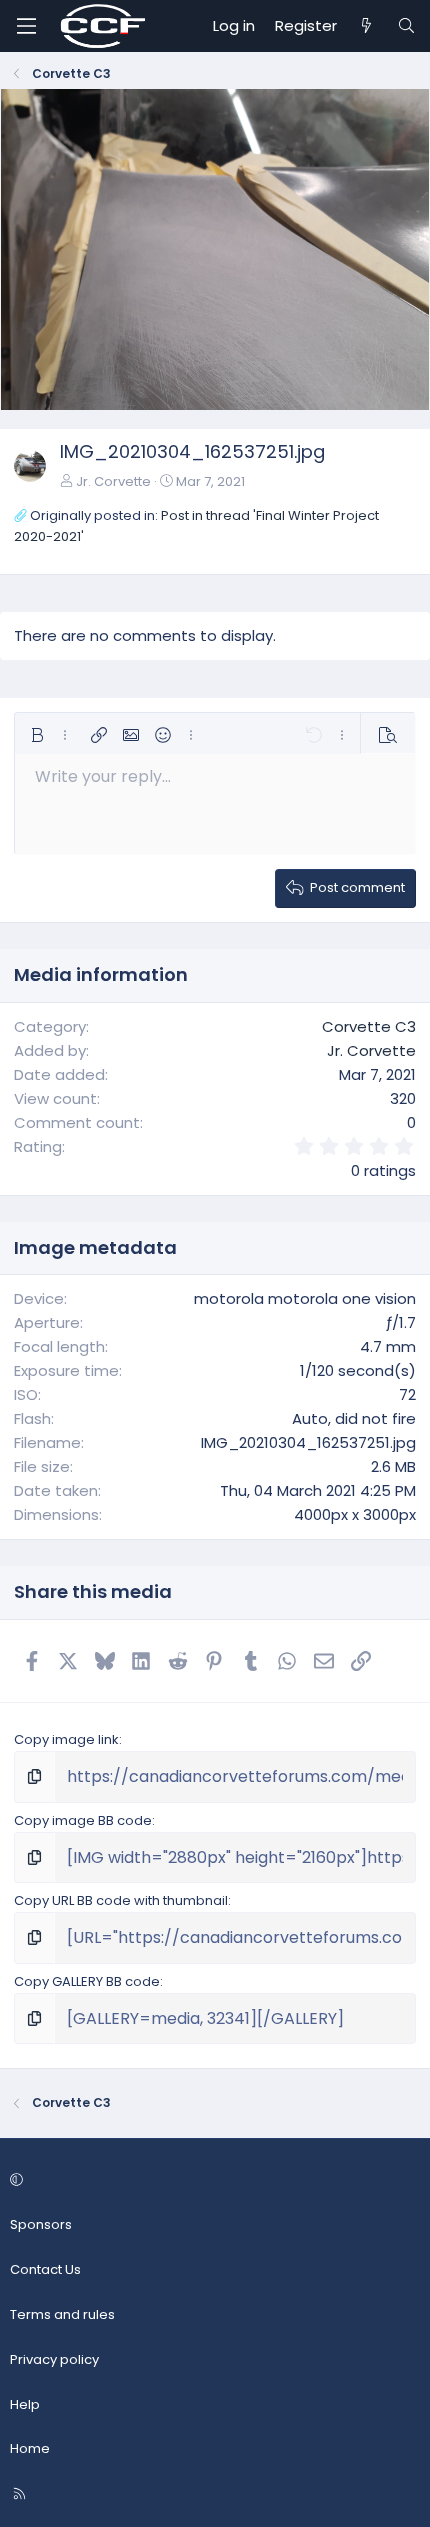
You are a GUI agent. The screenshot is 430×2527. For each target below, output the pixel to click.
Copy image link (66, 1739)
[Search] (406, 26)
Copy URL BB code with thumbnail (121, 1900)
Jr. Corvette (113, 481)
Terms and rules (62, 2314)
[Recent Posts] (366, 26)
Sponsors (41, 2224)
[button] (37, 735)
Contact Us (45, 2269)
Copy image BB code (83, 1820)
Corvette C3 (369, 1026)
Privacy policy (54, 2359)
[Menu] (26, 26)
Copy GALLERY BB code (87, 1981)
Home (30, 2448)
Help (25, 2404)
